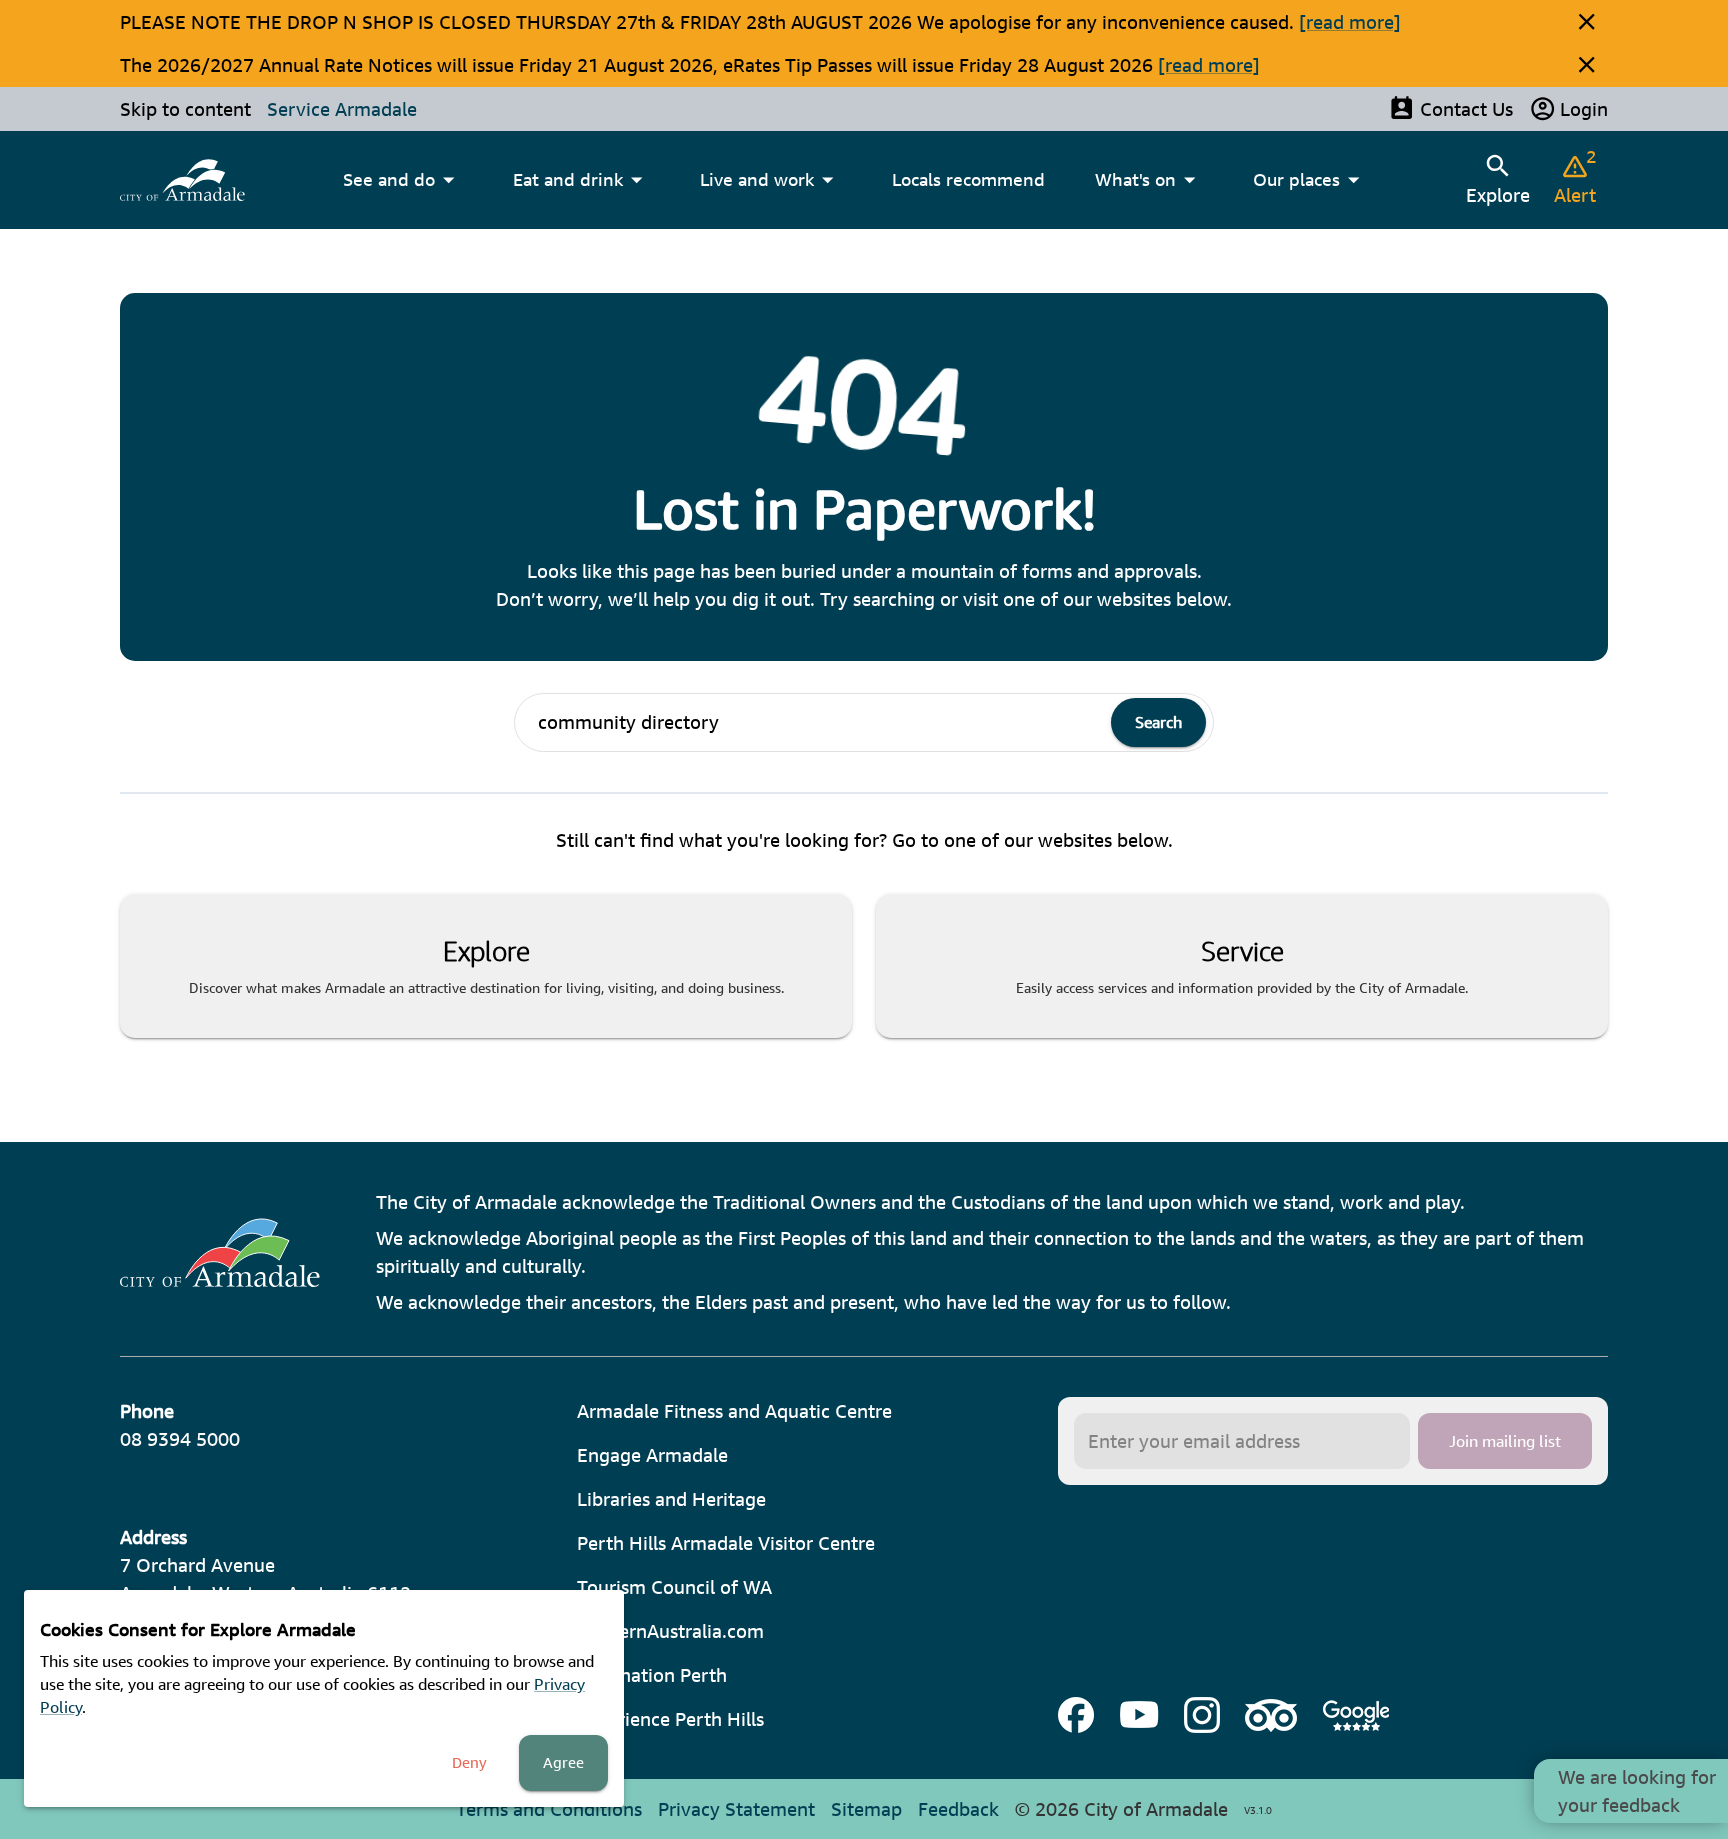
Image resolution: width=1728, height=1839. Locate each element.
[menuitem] (182, 180)
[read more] (1350, 22)
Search (1158, 722)
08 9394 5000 (180, 1439)
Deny (469, 1762)
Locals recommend (968, 179)
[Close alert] (1586, 21)
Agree (563, 1762)
